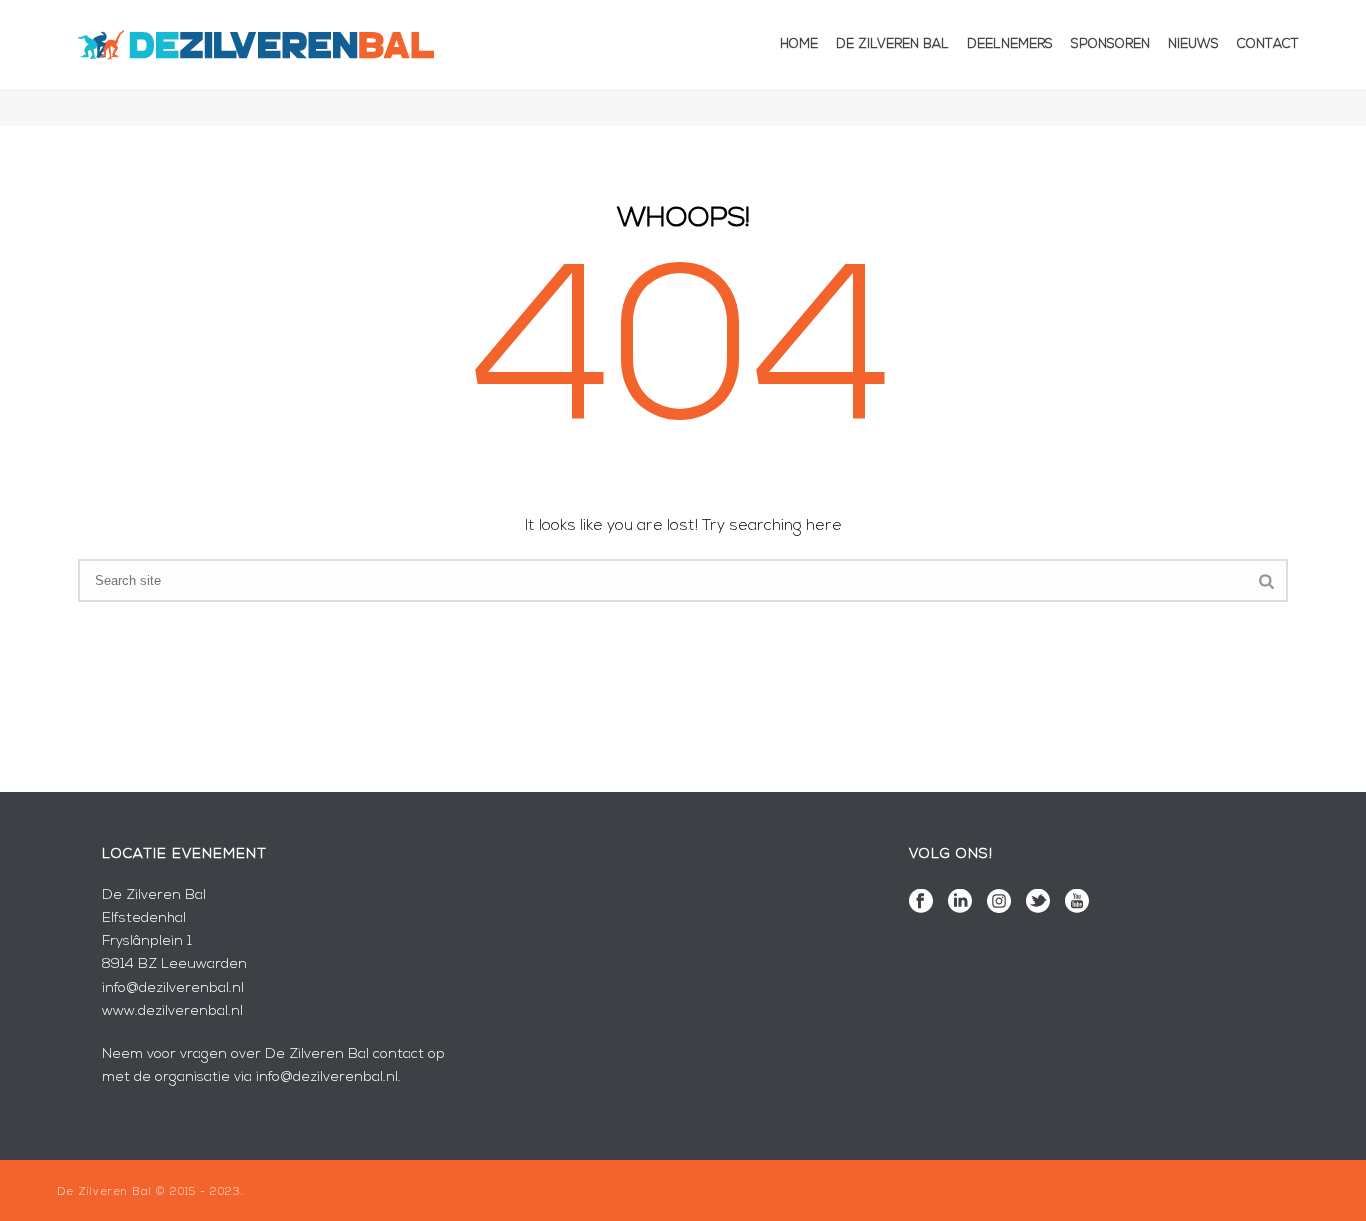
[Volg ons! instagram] (999, 903)
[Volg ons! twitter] (1038, 903)
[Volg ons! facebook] (921, 903)
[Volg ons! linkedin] (960, 903)
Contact (1268, 44)
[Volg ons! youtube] (1077, 903)
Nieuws (1193, 44)
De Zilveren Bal (892, 44)
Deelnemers (1010, 44)
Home (799, 44)
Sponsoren (1110, 44)
